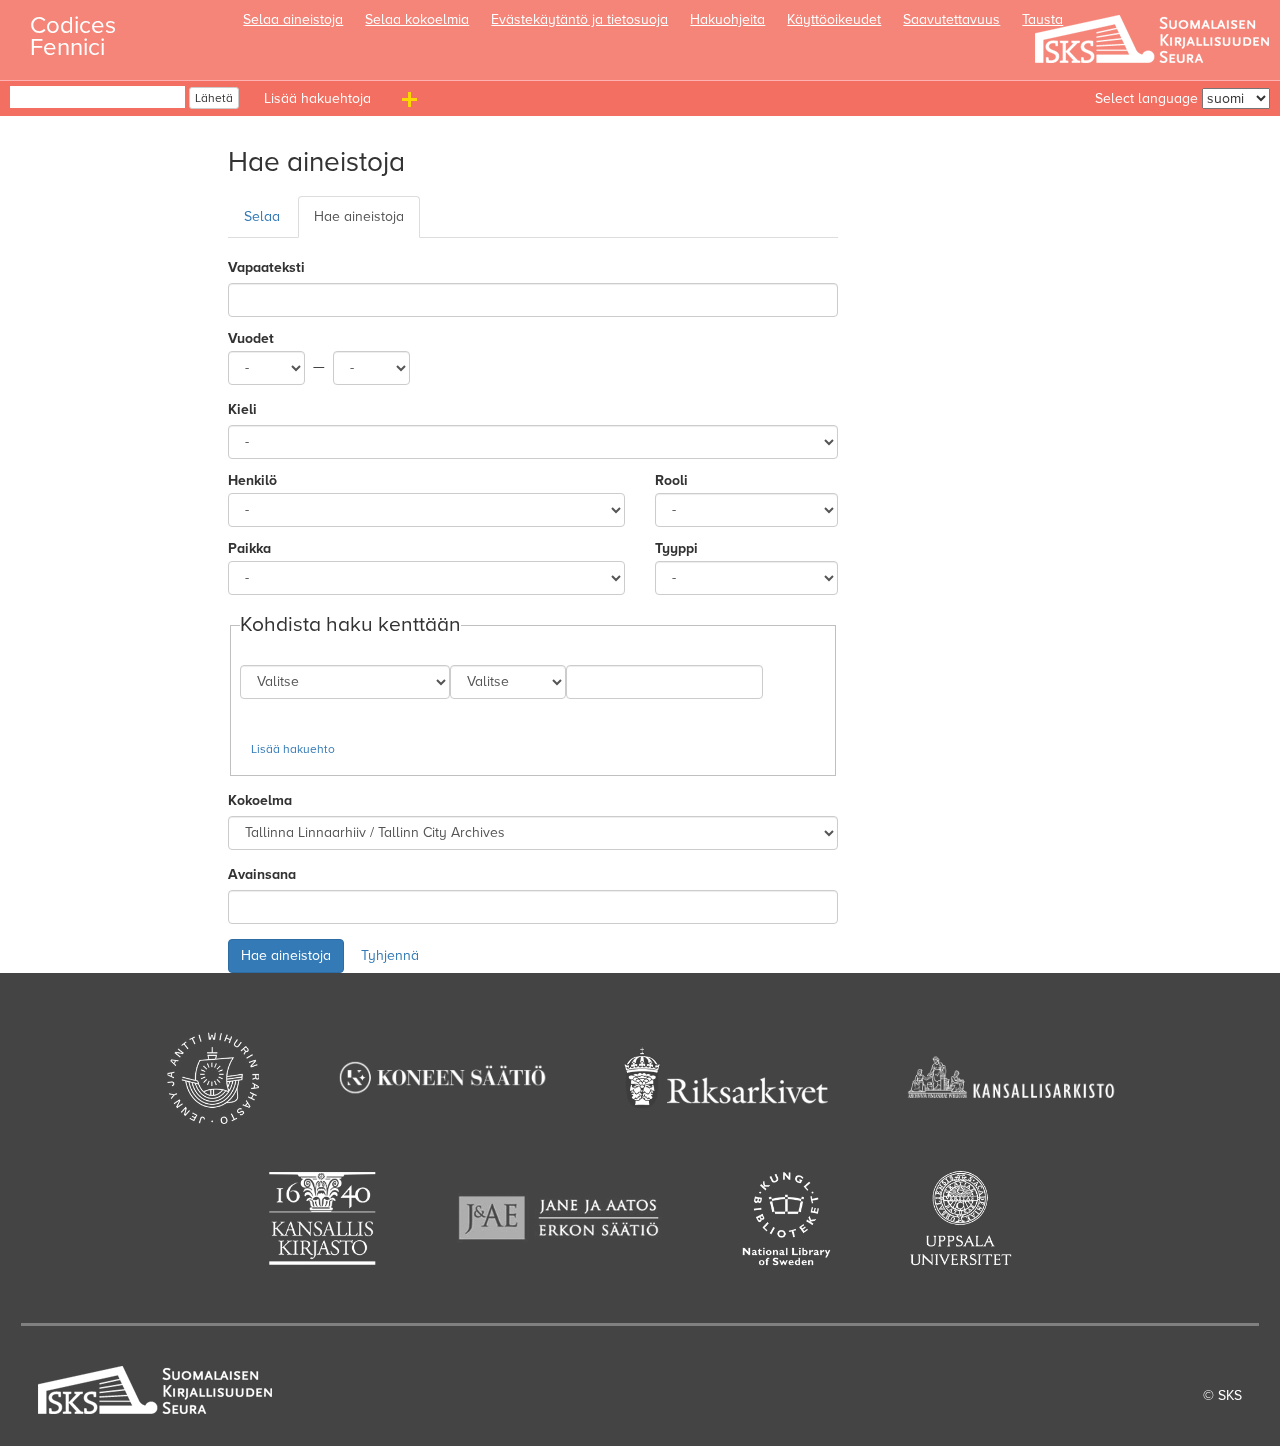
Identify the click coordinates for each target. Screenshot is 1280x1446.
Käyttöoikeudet (834, 19)
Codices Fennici (73, 30)
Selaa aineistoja (293, 19)
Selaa (262, 216)
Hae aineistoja (359, 216)
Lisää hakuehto (293, 749)
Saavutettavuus (951, 19)
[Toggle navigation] (412, 103)
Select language (1146, 98)
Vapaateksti (266, 267)
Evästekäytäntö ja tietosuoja (579, 19)
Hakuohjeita (727, 19)
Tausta (1042, 19)
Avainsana (262, 874)
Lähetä (214, 98)
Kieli (242, 409)
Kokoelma (260, 800)
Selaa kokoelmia (417, 19)
